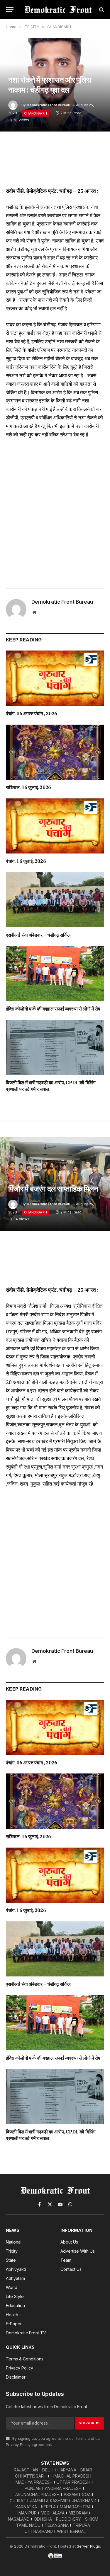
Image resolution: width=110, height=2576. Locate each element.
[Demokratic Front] (58, 10)
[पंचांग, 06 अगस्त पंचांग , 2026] (55, 678)
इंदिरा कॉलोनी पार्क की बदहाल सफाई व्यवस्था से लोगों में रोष (53, 1009)
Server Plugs (88, 2546)
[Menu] (10, 10)
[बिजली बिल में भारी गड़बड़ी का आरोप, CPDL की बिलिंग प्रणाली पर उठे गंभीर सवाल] (55, 1047)
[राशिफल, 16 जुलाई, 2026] (55, 752)
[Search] (101, 10)
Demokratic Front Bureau (48, 105)
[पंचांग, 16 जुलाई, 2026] (55, 826)
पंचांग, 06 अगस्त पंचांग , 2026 (32, 713)
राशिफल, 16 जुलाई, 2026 (28, 787)
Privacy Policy (18, 2445)
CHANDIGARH (35, 113)
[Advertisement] (55, 512)
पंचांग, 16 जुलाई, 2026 (26, 861)
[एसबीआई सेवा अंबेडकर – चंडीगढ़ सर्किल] (55, 900)
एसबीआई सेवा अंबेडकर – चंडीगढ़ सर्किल (38, 935)
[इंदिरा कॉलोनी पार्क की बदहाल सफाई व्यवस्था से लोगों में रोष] (55, 974)
